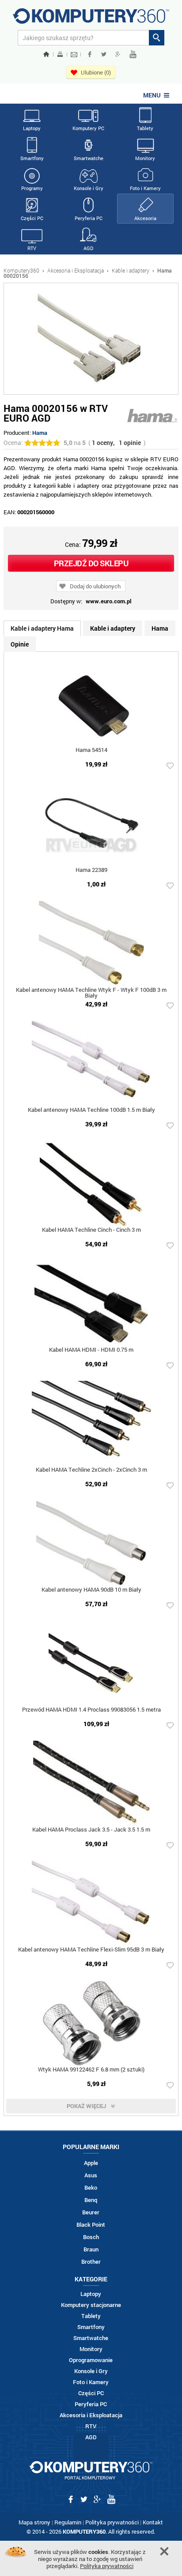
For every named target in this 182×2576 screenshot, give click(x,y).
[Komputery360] (91, 19)
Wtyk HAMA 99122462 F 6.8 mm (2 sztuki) (91, 2070)
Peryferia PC (89, 218)
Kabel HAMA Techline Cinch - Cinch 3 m (91, 1230)
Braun (91, 2249)
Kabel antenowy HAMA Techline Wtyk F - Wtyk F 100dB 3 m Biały (91, 993)
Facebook (90, 54)
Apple (91, 2163)
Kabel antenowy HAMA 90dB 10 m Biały (91, 1590)
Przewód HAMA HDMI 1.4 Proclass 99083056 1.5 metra (91, 1710)
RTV (32, 248)
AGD (88, 248)
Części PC (32, 218)
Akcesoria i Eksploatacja (76, 270)
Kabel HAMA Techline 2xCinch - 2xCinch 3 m (91, 1470)
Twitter (104, 54)
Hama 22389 (91, 870)
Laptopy (32, 128)
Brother (91, 2262)
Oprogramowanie (91, 2360)
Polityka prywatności (112, 2522)
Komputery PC (88, 128)
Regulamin (68, 2522)
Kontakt (153, 2522)
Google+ (118, 54)
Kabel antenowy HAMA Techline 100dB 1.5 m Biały (91, 1110)
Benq (91, 2200)
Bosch (91, 2237)
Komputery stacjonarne (91, 2305)
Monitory (145, 158)
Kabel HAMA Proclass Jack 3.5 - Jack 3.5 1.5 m (91, 1830)
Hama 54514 (91, 750)
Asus (91, 2175)
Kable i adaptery (131, 270)
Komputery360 (21, 270)
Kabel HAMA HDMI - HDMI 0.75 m (91, 1350)
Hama (40, 433)
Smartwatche (89, 158)
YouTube (133, 54)
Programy (32, 188)
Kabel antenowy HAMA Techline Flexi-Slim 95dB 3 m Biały (91, 1950)
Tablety (145, 128)
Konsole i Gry (89, 188)
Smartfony (32, 158)
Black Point (91, 2225)
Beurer (91, 2212)
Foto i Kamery (145, 188)
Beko (91, 2188)
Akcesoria (145, 218)
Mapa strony (34, 2522)
